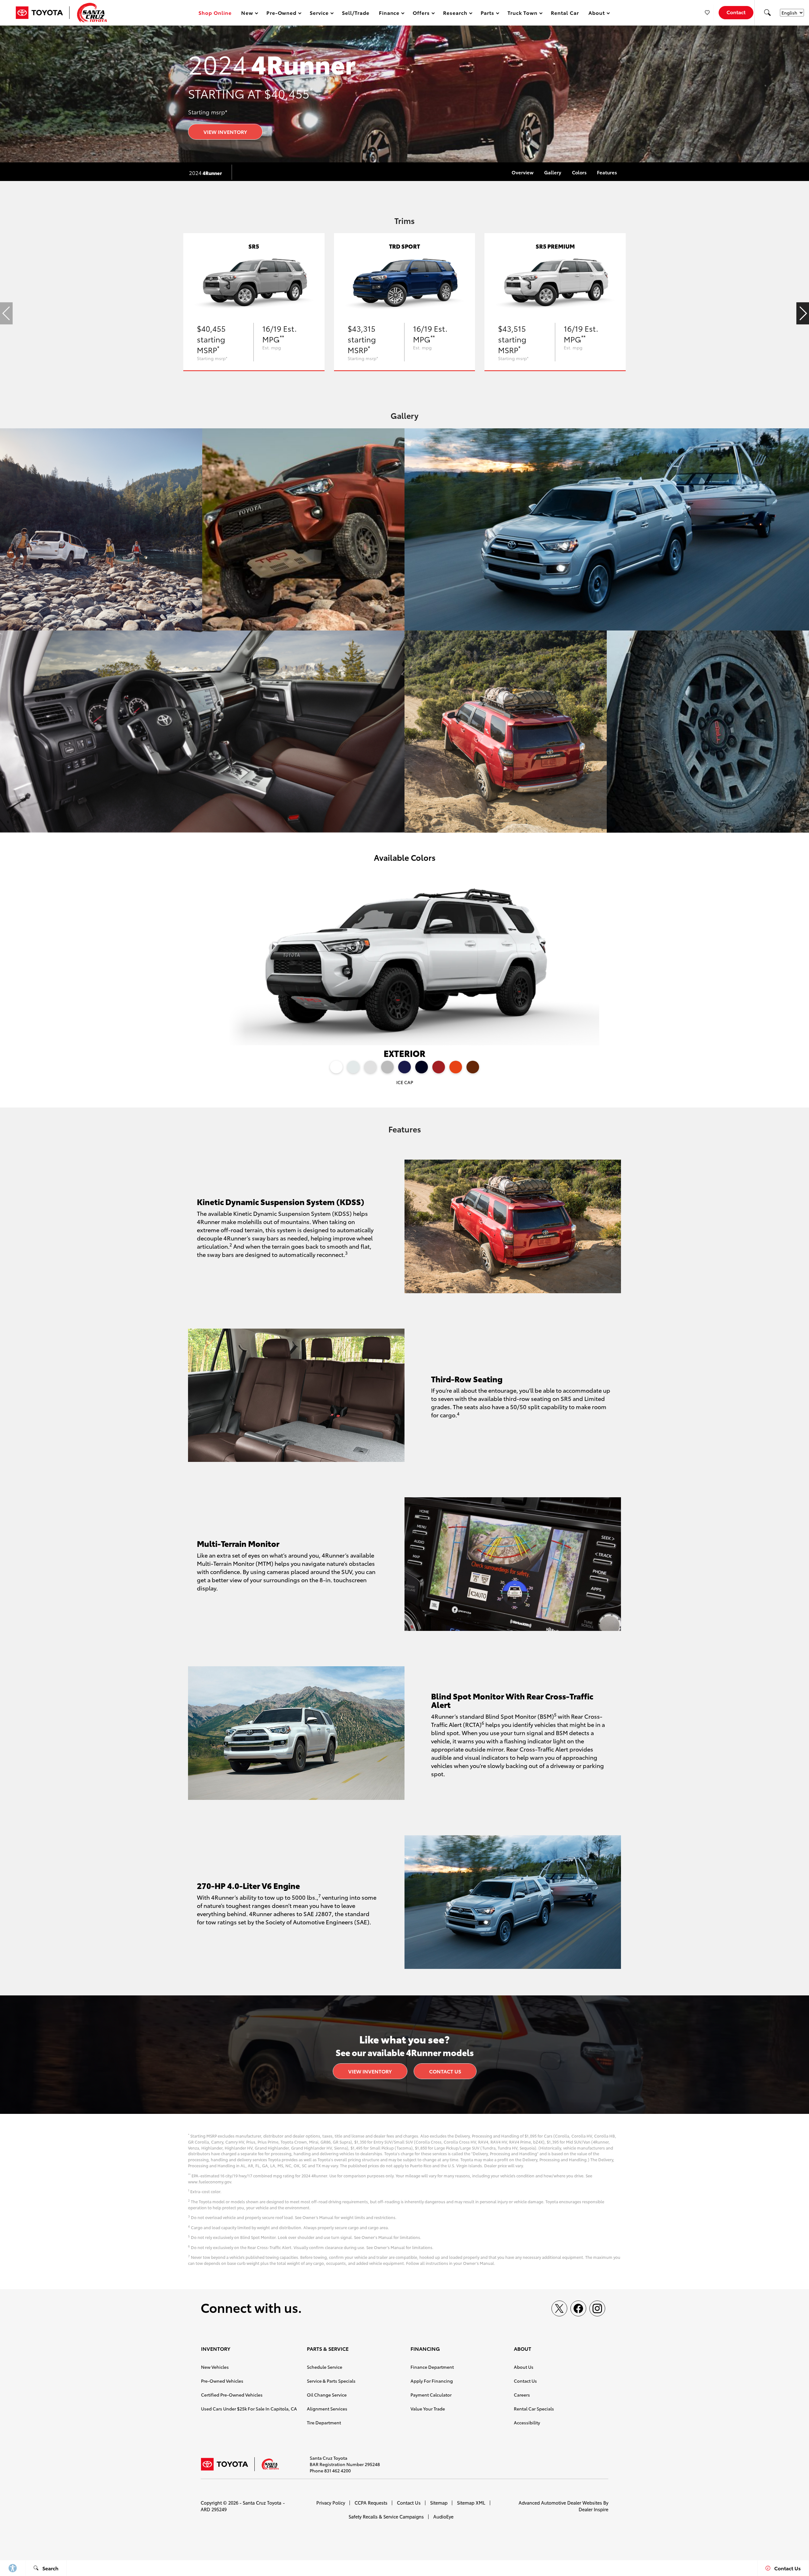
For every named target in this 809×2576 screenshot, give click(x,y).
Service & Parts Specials (331, 2381)
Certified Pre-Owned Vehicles (232, 2395)
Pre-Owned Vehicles (222, 2381)
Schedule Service (325, 2367)
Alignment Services (327, 2409)
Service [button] (319, 14)
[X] (559, 2308)
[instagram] (597, 2308)
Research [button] (455, 14)
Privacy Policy (331, 2503)
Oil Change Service (327, 2395)
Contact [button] (736, 12)
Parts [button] (488, 14)
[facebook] (578, 2308)
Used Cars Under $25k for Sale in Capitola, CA (249, 2409)
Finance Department (432, 2367)
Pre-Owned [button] (281, 14)
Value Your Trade (428, 2409)
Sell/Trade (356, 12)
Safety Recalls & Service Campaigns (386, 2516)
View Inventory (225, 132)
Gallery (553, 172)
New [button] (248, 14)
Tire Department (324, 2422)
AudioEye (443, 2516)
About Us (524, 2367)
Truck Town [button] (523, 14)
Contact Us (445, 2071)
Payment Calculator (431, 2395)
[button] (767, 13)
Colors (579, 172)
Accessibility (527, 2422)
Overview (523, 172)
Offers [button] (421, 14)
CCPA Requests (371, 2503)
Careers (522, 2395)
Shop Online (215, 12)
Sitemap (439, 2503)
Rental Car (565, 12)
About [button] (596, 14)
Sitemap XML (471, 2503)
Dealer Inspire (593, 2509)
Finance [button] (389, 14)
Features (607, 172)
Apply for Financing (432, 2381)
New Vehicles (215, 2367)
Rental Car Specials (534, 2409)
